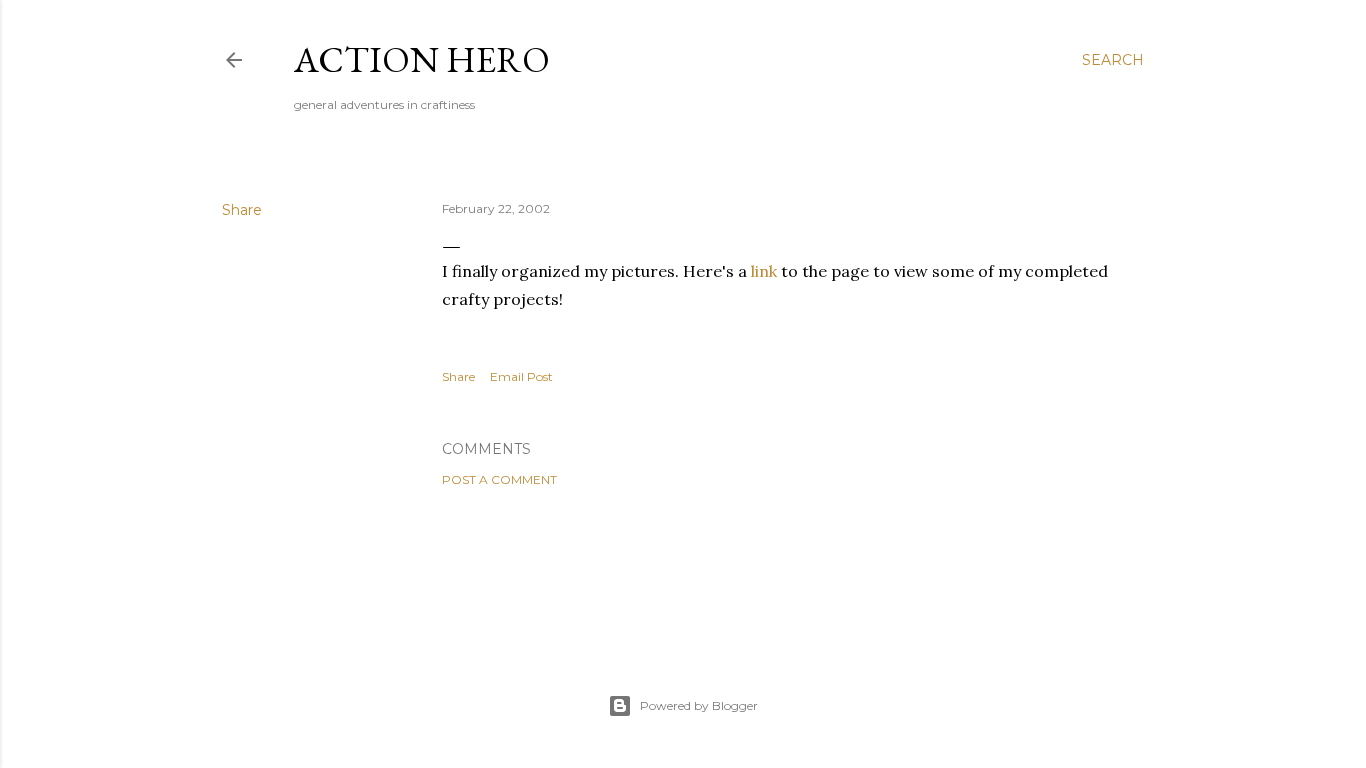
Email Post (521, 376)
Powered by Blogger (699, 705)
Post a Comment (499, 479)
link (764, 271)
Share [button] (242, 210)
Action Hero (422, 59)
